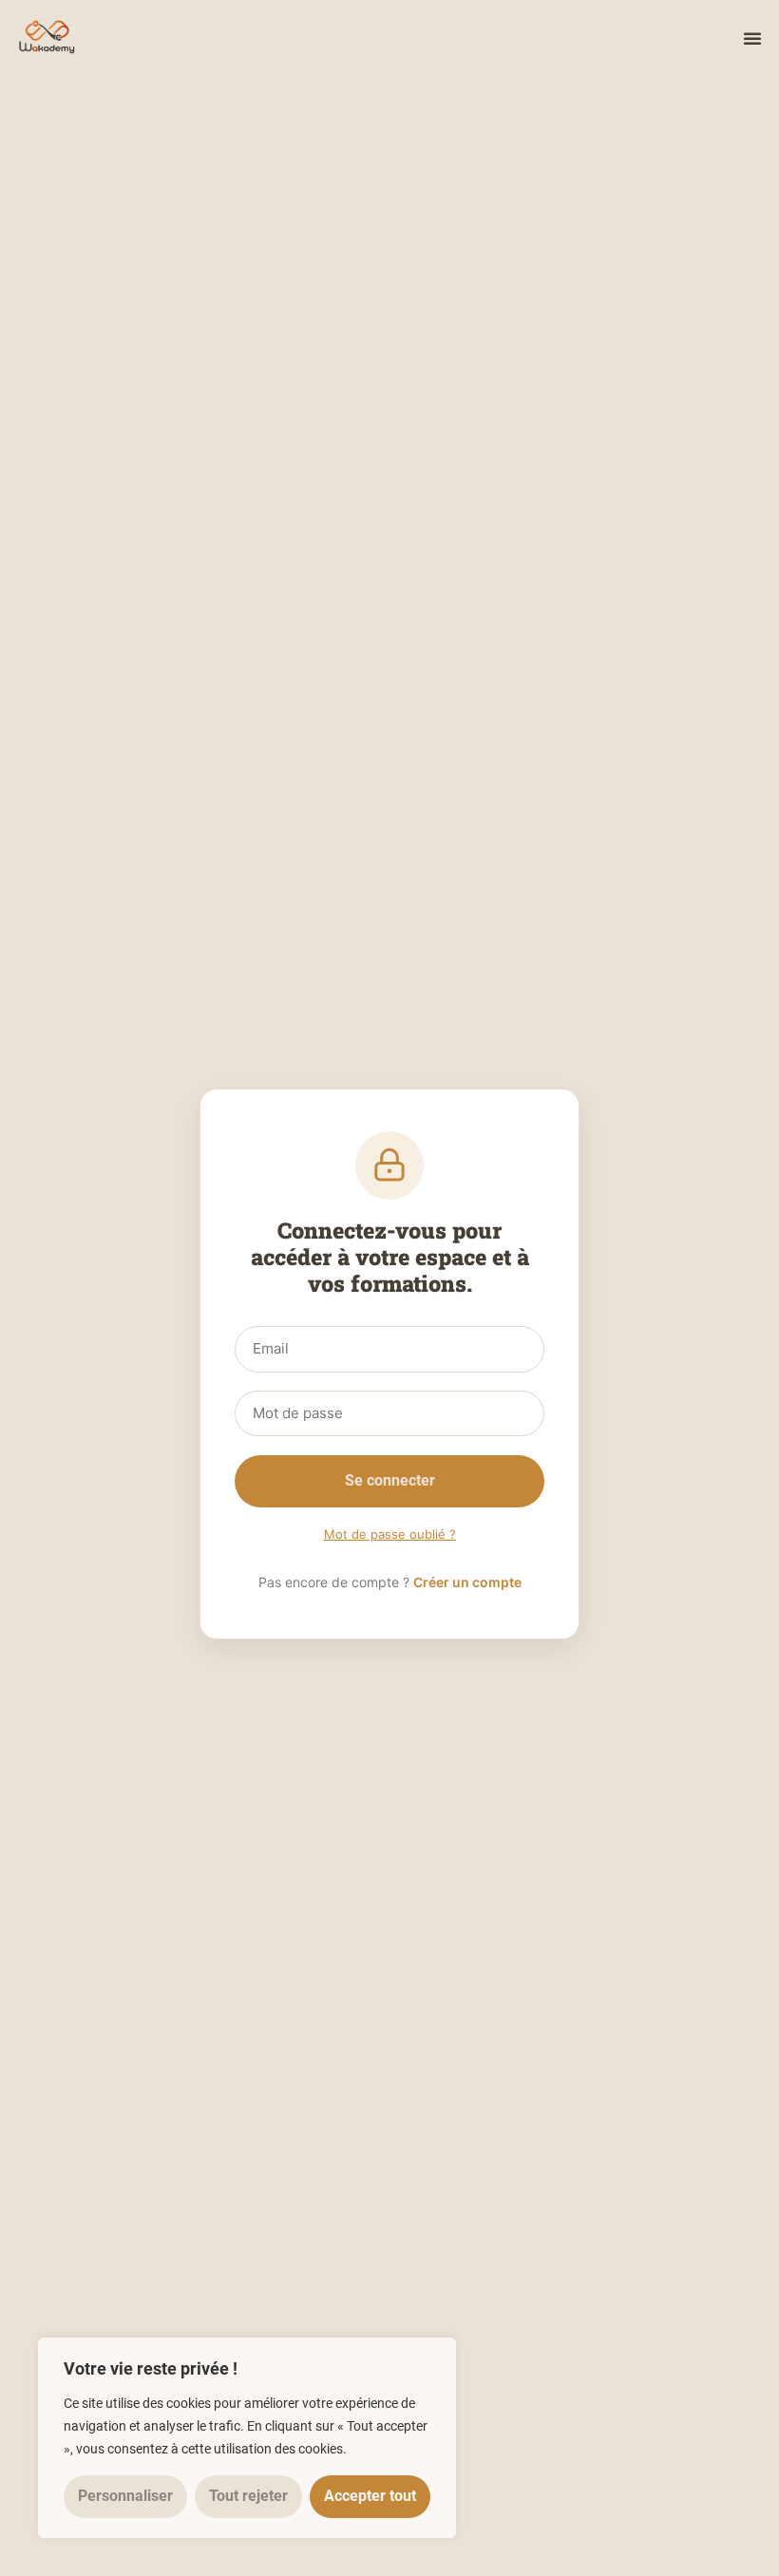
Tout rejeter (248, 2496)
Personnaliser (125, 2496)
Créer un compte (467, 1582)
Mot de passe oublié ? (390, 1534)
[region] (247, 2438)
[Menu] (752, 38)
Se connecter (390, 1480)
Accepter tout (370, 2496)
